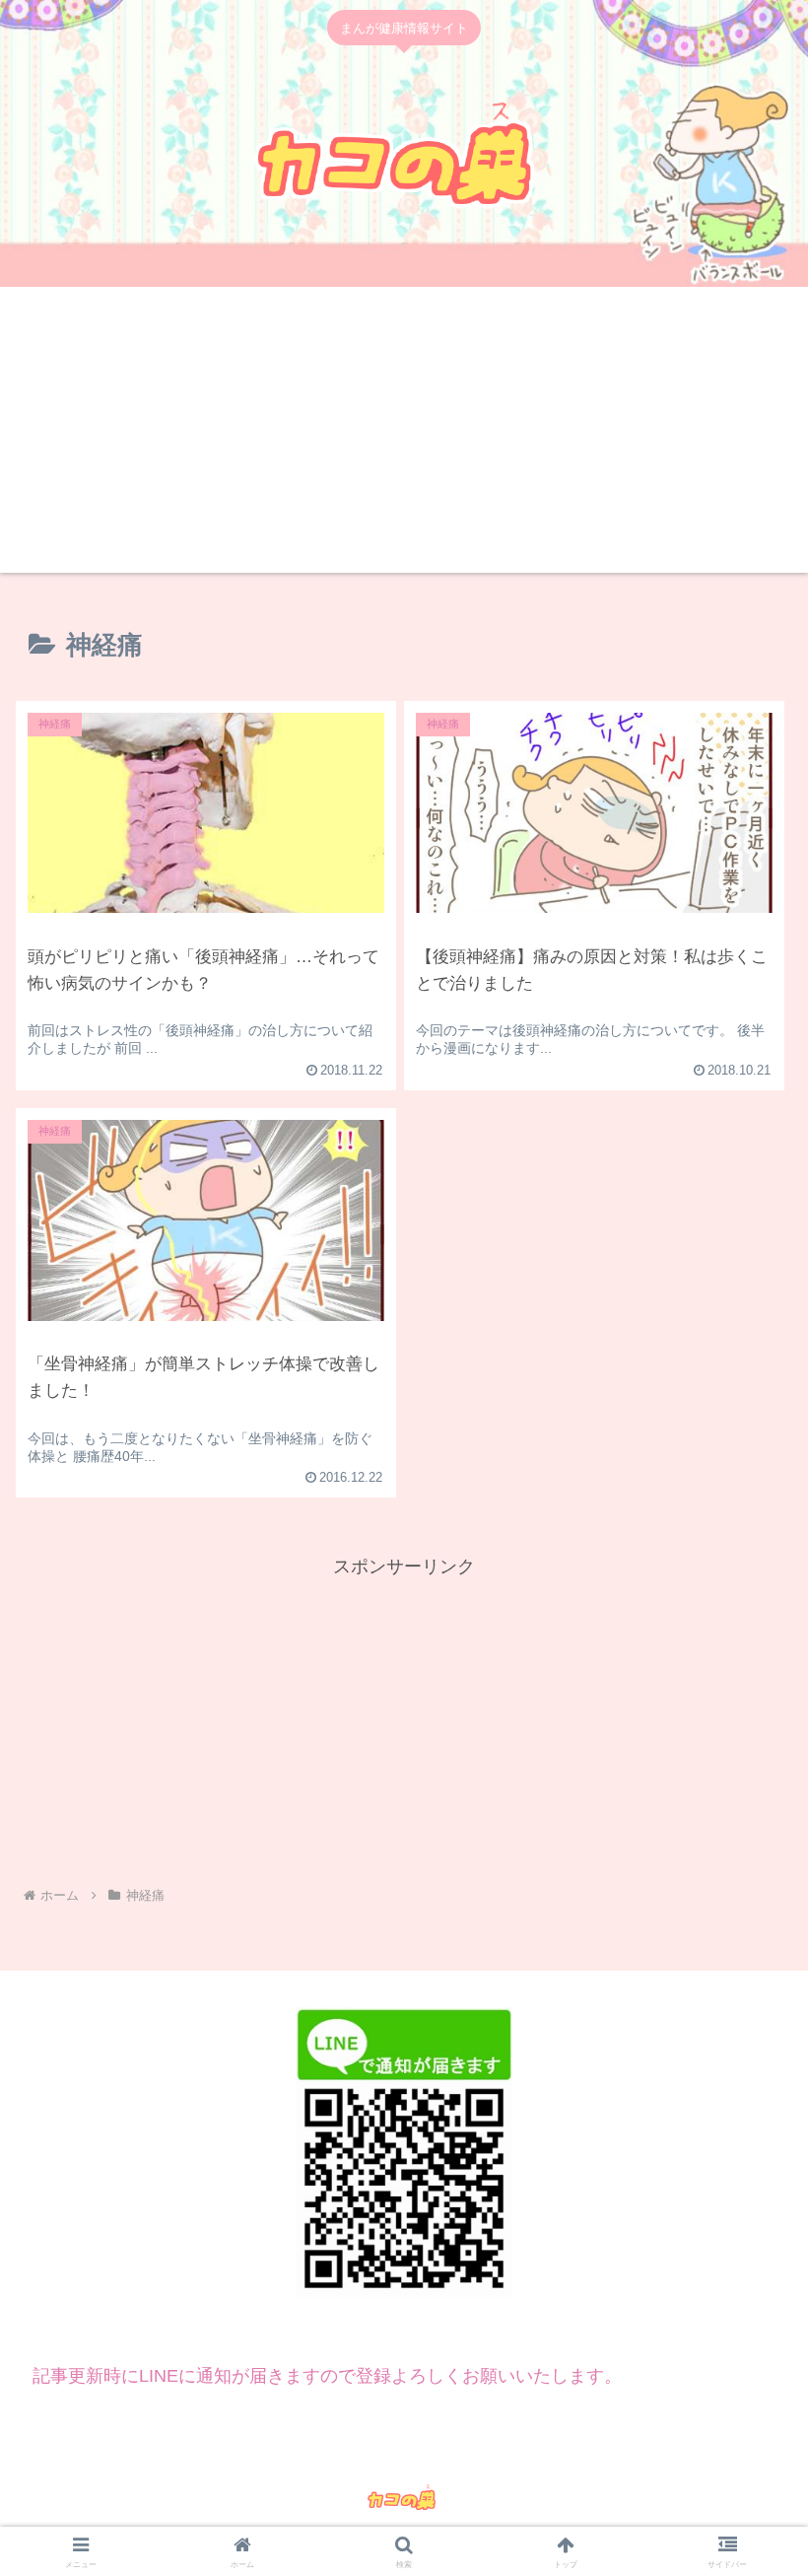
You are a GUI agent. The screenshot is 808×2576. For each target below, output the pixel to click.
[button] (747, 2240)
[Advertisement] (404, 435)
